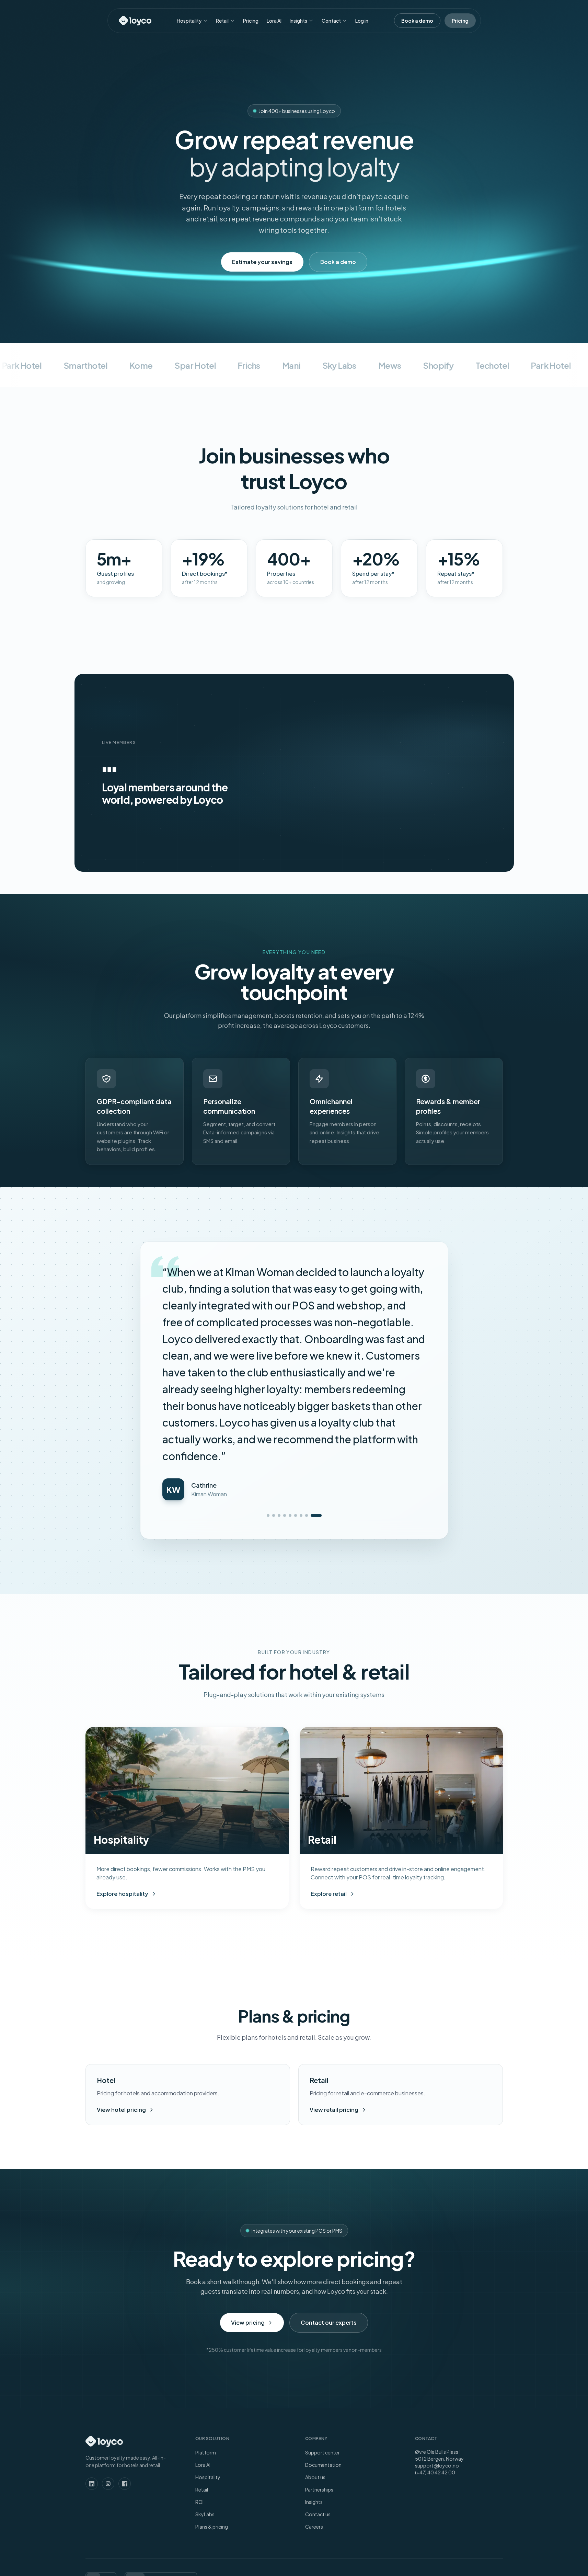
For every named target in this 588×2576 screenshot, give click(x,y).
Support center (322, 2319)
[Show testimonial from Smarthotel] (293, 1382)
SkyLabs (205, 2380)
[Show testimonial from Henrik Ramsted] (272, 1382)
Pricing (251, 21)
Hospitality (189, 21)
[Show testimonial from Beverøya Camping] (304, 1382)
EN (93, 2444)
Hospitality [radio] (160, 2444)
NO (108, 2444)
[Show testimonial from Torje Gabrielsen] (282, 1382)
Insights (298, 21)
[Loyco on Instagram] (108, 2350)
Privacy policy (389, 2444)
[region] (347, 773)
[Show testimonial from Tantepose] (315, 1382)
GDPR (359, 2444)
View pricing (248, 2189)
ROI (199, 2368)
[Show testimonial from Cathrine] (320, 1382)
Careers (314, 2393)
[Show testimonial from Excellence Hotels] (287, 1382)
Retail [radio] (186, 2444)
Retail (222, 21)
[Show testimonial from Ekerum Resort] (309, 1382)
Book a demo (338, 262)
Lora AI (274, 21)
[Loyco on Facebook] (125, 2350)
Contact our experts (329, 2189)
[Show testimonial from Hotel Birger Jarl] (298, 1382)
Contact (331, 21)
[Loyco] (135, 21)
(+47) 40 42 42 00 (435, 2338)
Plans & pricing (212, 2393)
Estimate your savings (262, 262)
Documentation (323, 2331)
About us (315, 2343)
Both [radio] (135, 2444)
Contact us (318, 2380)
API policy (464, 2444)
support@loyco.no (437, 2332)
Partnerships (319, 2356)
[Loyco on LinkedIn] (92, 2350)
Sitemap (493, 2444)
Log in (362, 21)
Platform (206, 2319)
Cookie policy (429, 2444)
